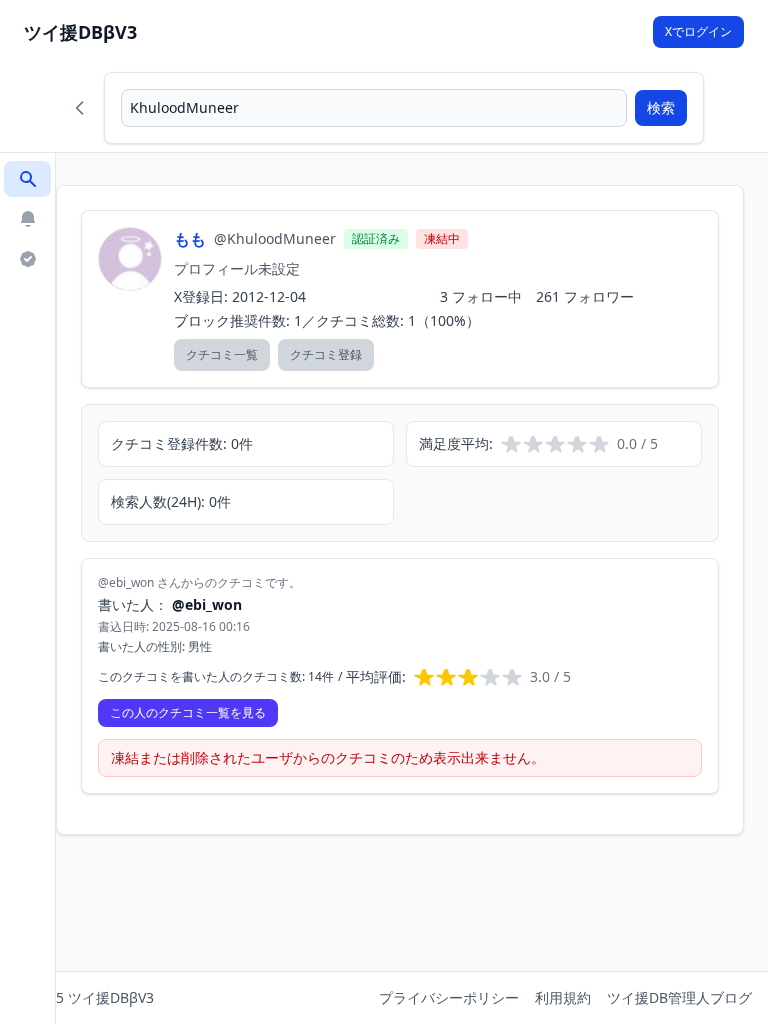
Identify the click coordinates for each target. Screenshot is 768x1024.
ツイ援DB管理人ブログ (679, 997)
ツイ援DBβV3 (80, 32)
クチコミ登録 (326, 354)
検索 (661, 107)
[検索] (27, 179)
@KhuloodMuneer (275, 238)
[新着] (27, 219)
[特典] (27, 259)
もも (190, 239)
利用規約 (563, 997)
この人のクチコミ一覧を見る (188, 712)
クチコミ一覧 (222, 354)
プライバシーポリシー (449, 997)
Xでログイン (698, 31)
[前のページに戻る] (80, 108)
